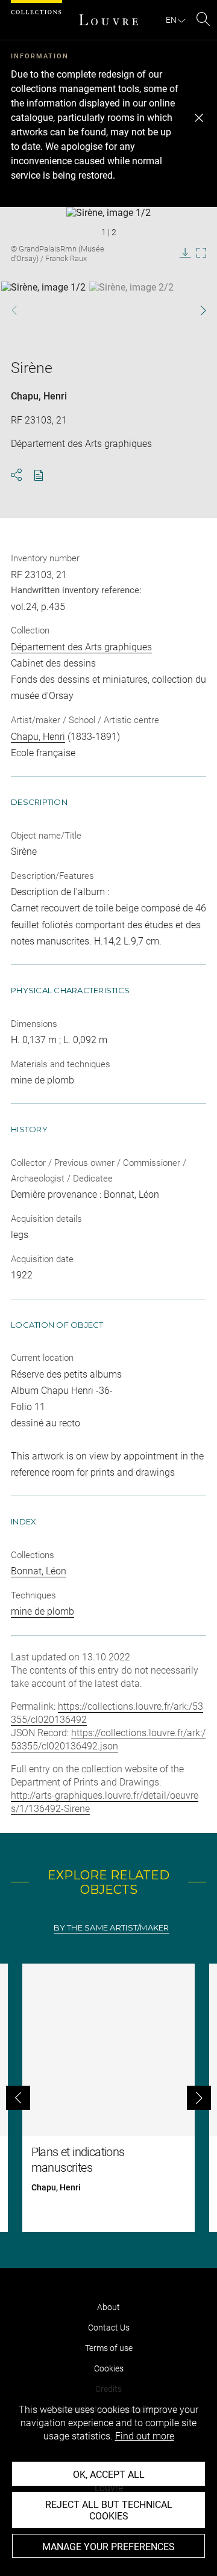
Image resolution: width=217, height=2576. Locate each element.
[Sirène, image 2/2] (131, 312)
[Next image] (197, 310)
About (108, 2307)
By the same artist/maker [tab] (111, 1928)
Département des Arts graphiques (81, 647)
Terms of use (109, 2348)
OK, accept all (109, 2475)
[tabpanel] (108, 2098)
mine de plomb (42, 1611)
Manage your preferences (108, 2547)
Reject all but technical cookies (109, 2510)
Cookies (109, 2368)
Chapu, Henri (39, 396)
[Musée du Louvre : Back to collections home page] (108, 20)
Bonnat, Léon (39, 1571)
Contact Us (109, 2328)
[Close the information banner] (199, 118)
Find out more (145, 2436)
